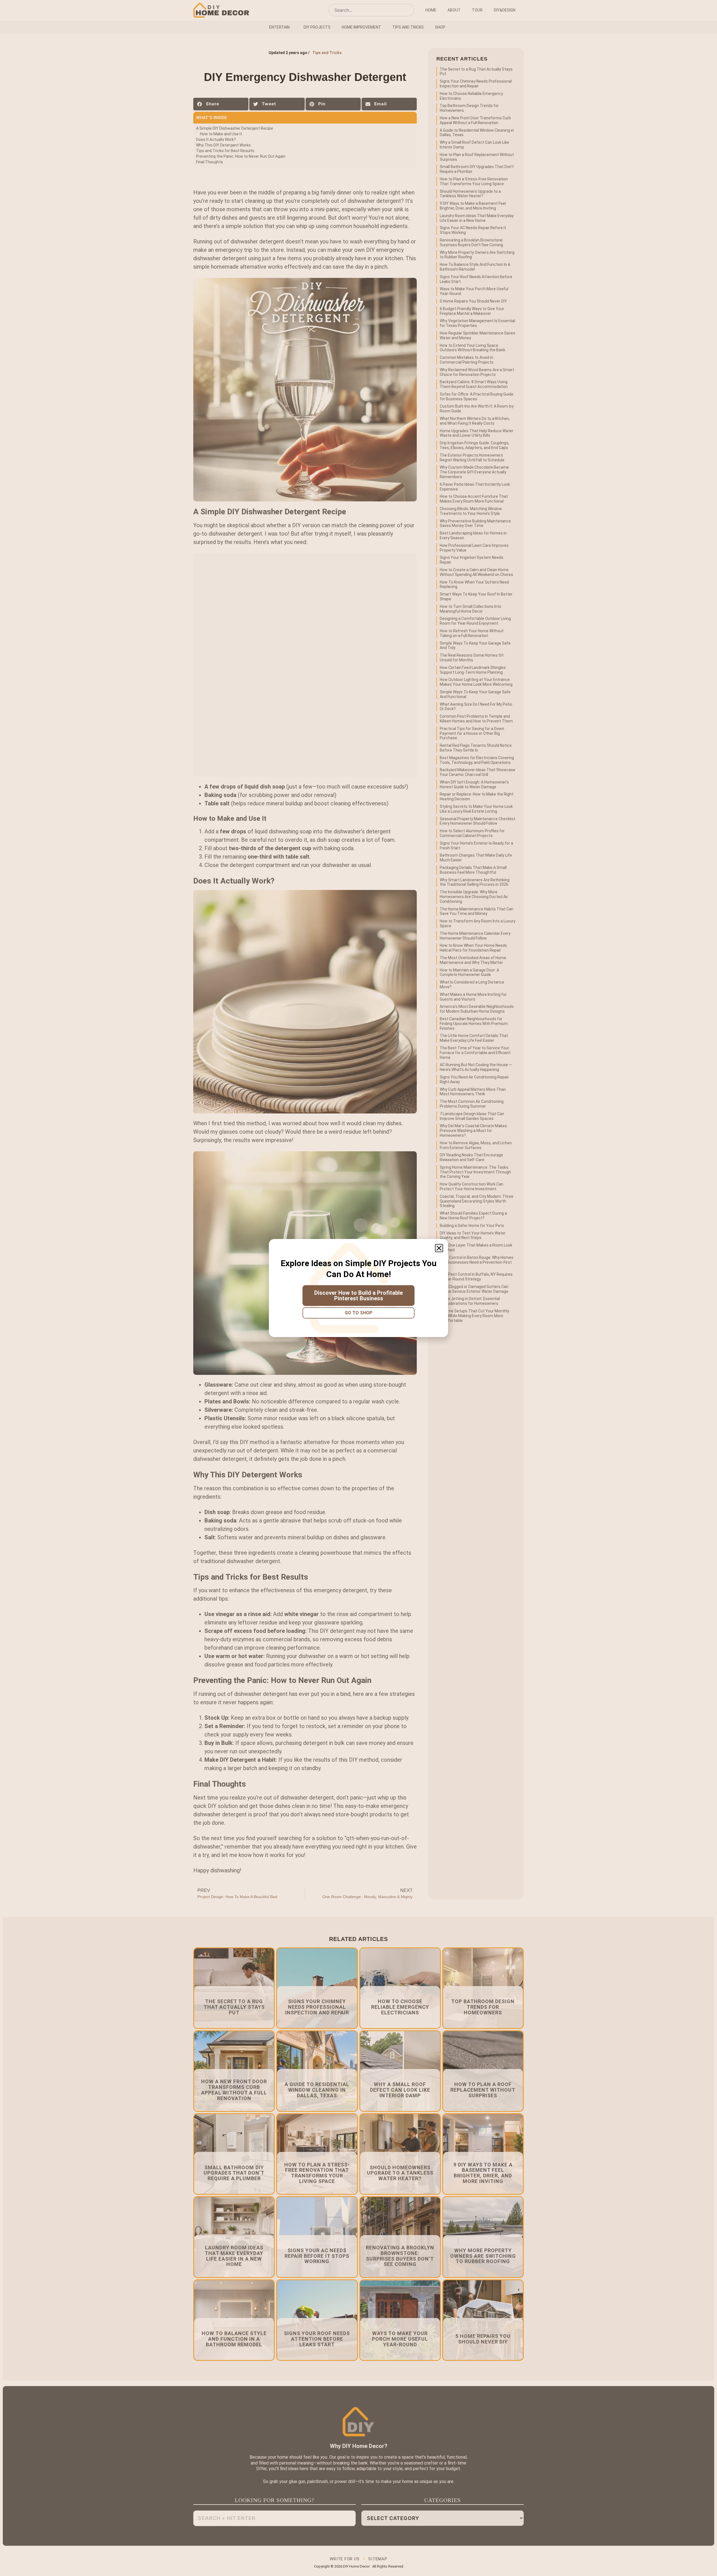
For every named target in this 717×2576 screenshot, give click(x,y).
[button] (439, 1248)
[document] (358, 1288)
